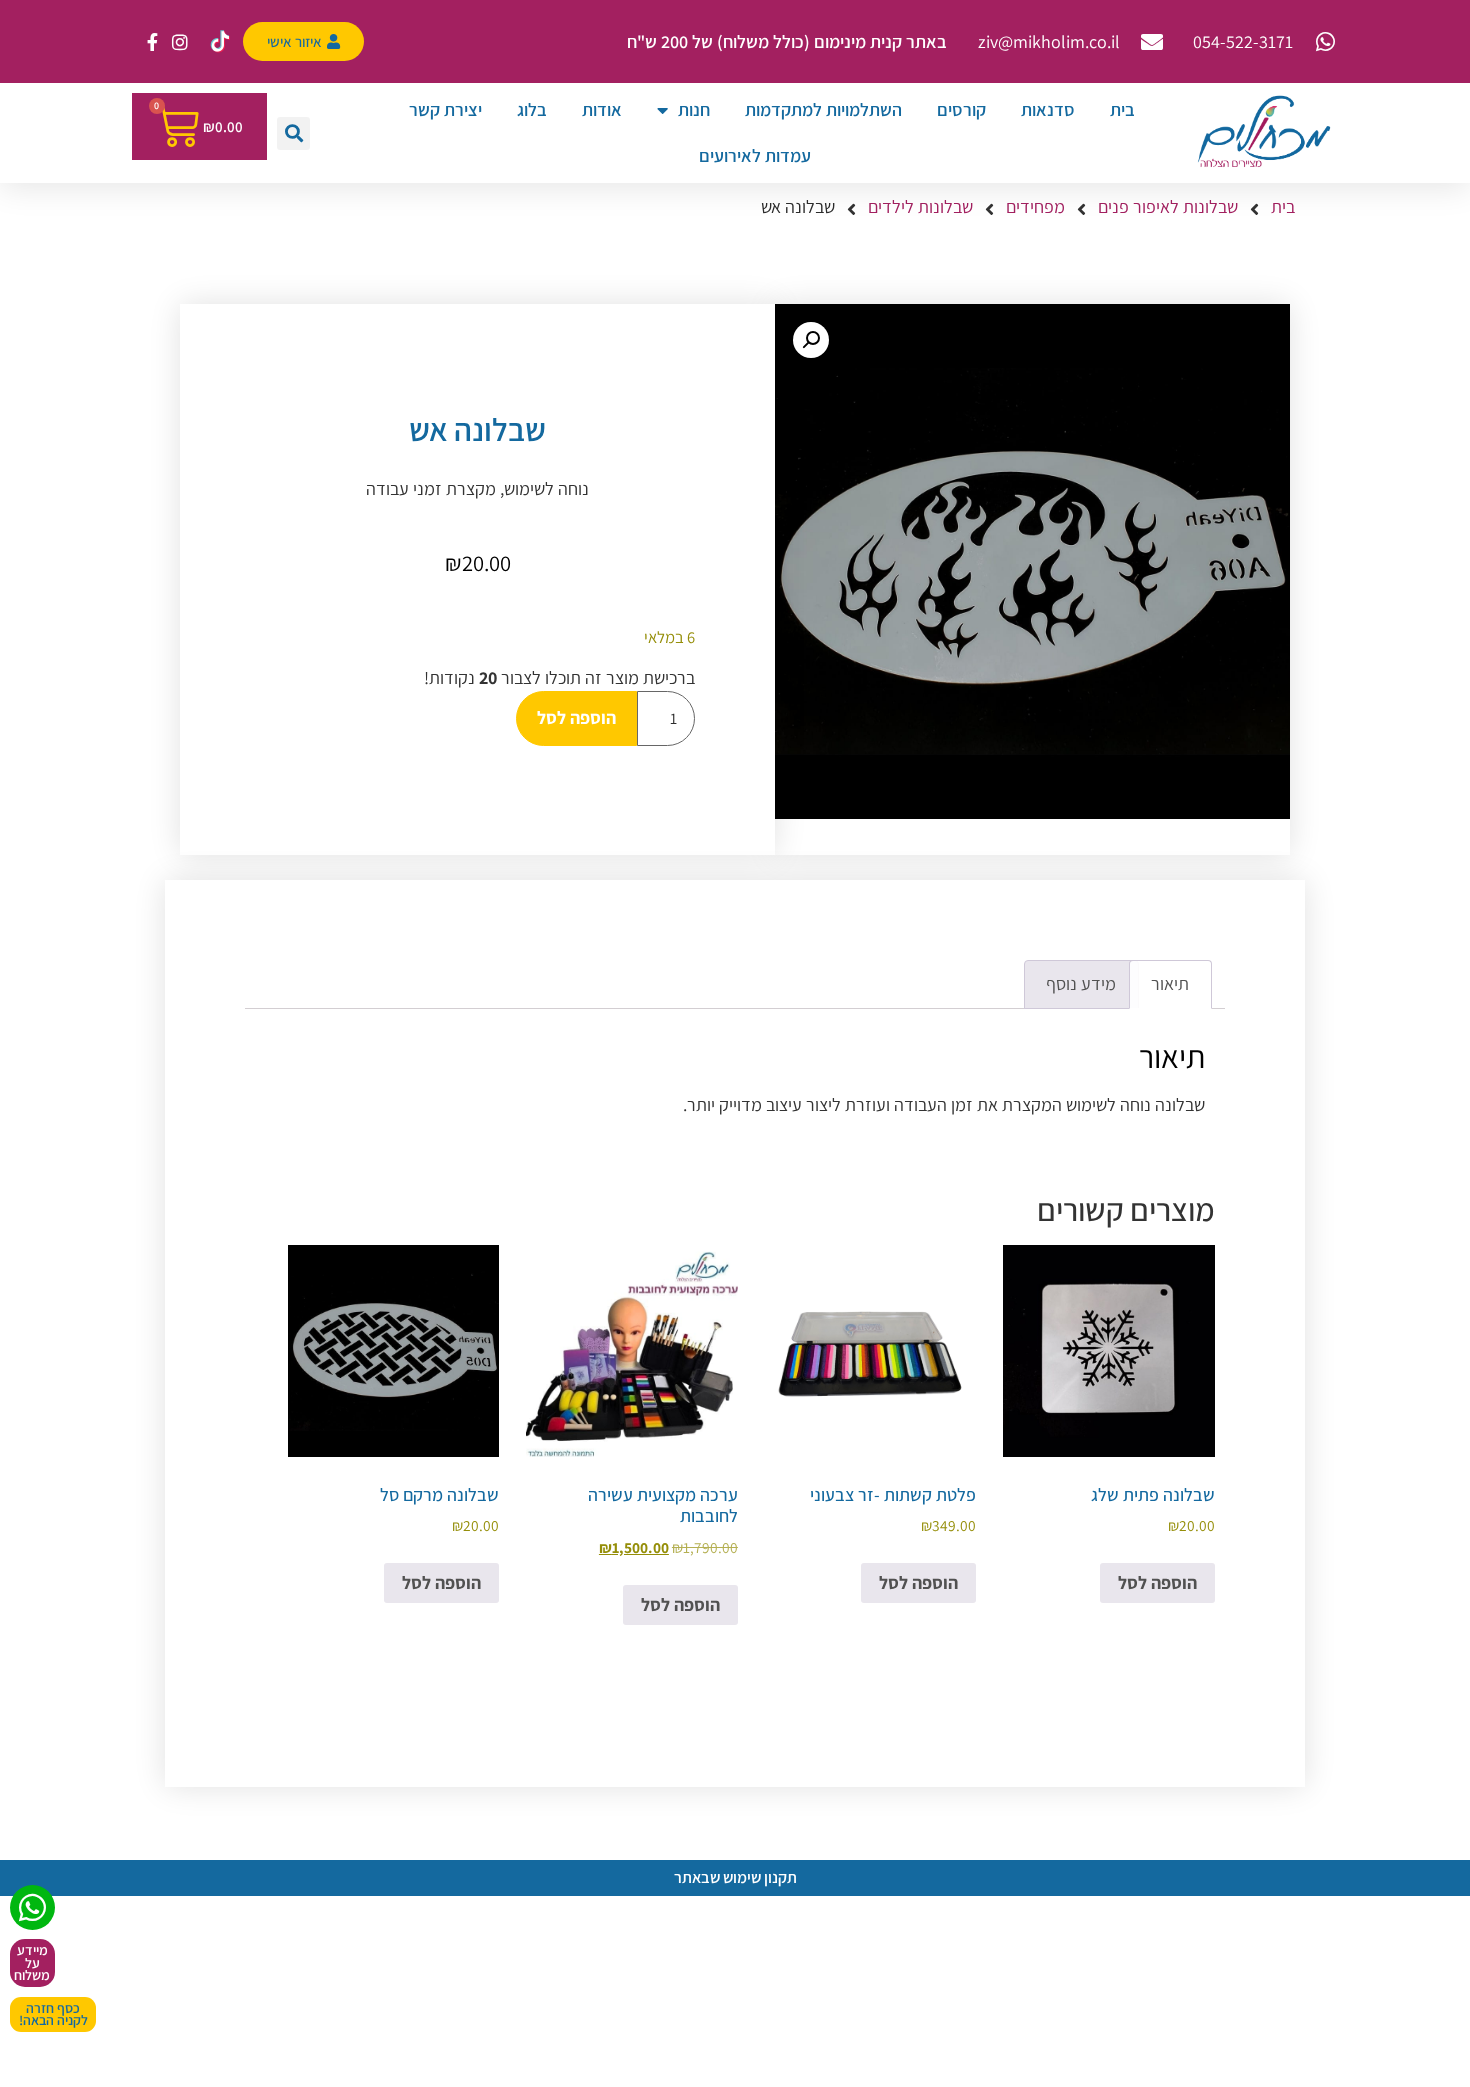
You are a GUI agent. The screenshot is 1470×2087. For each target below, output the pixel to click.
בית (1122, 109)
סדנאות (1048, 109)
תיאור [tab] (1170, 983)
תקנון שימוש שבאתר (735, 1877)
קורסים (961, 109)
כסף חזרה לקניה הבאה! (53, 2014)
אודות (602, 109)
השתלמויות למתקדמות (823, 109)
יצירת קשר (445, 109)
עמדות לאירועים (755, 155)
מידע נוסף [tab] (1081, 983)
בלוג (532, 109)
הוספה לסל (576, 717)
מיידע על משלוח (32, 1962)
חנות (694, 109)
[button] (293, 133)
